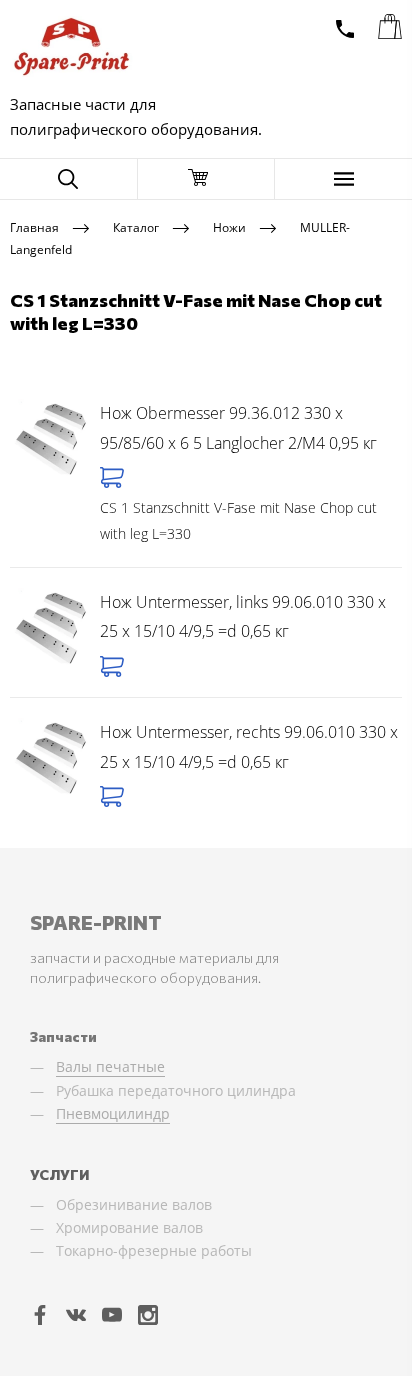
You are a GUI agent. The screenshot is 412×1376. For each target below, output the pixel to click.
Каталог (136, 226)
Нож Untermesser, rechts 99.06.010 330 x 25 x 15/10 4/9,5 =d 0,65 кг (249, 747)
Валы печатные (110, 1066)
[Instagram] (148, 1314)
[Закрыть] (206, 179)
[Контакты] (345, 29)
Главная (34, 226)
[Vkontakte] (76, 1314)
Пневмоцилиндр (113, 1113)
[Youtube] (112, 1314)
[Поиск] (68, 179)
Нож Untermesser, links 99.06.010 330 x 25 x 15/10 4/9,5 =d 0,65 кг (243, 617)
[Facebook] (40, 1314)
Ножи (229, 226)
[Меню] (343, 179)
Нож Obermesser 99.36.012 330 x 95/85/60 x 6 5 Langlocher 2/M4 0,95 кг (238, 428)
